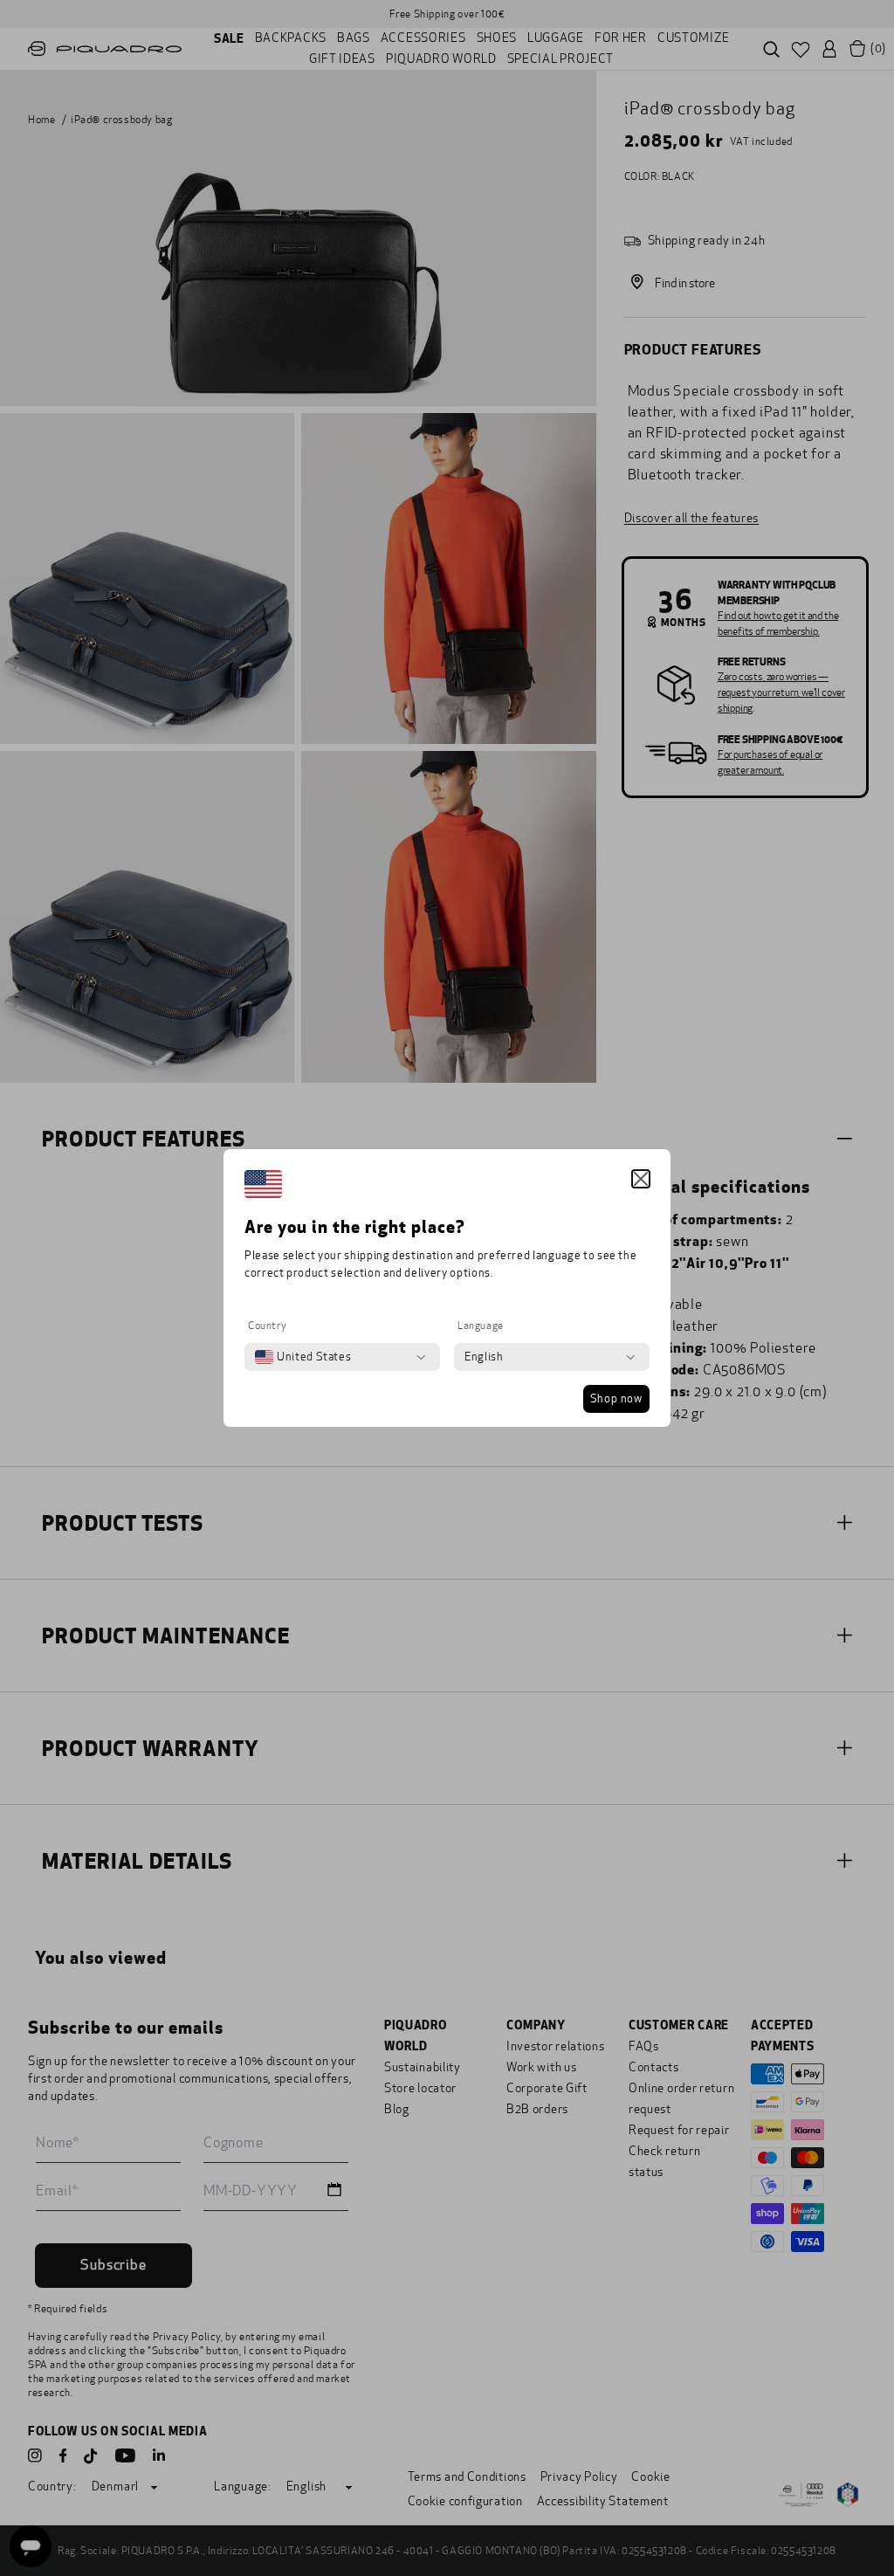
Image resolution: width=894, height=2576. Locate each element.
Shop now (616, 1399)
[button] (641, 1179)
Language (481, 1326)
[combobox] (303, 1357)
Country (267, 1326)
